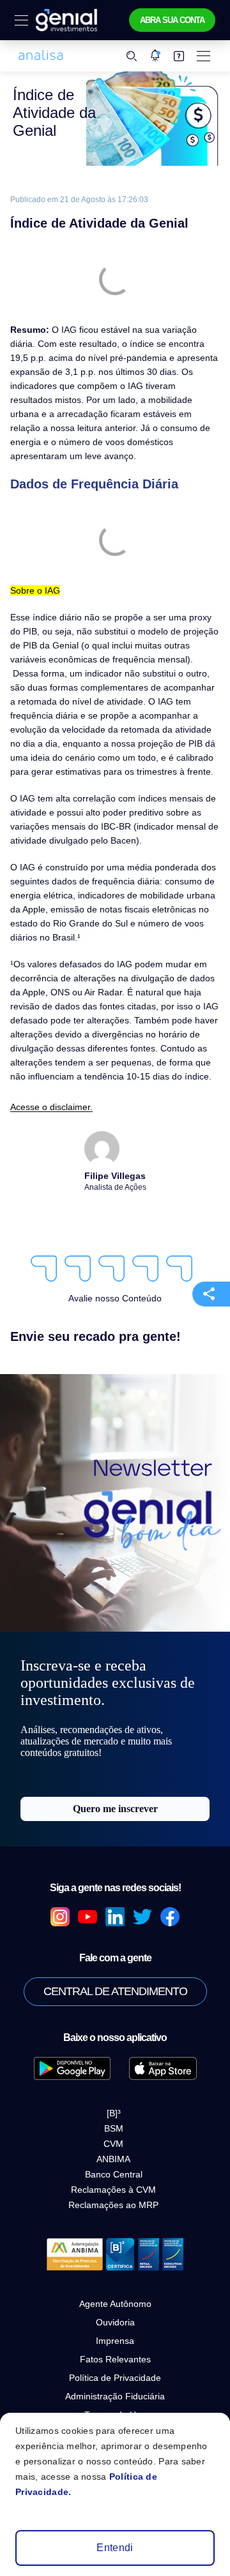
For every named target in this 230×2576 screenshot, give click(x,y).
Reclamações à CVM (113, 2190)
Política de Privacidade (115, 2378)
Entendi (115, 2548)
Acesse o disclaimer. (51, 1107)
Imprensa (115, 2341)
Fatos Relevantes (115, 2359)
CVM (113, 2144)
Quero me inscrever (115, 1809)
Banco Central (114, 2174)
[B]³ (114, 2113)
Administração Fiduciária (115, 2396)
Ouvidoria (115, 2322)
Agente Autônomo (115, 2304)
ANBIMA (113, 2159)
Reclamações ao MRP (113, 2205)
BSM (114, 2128)
